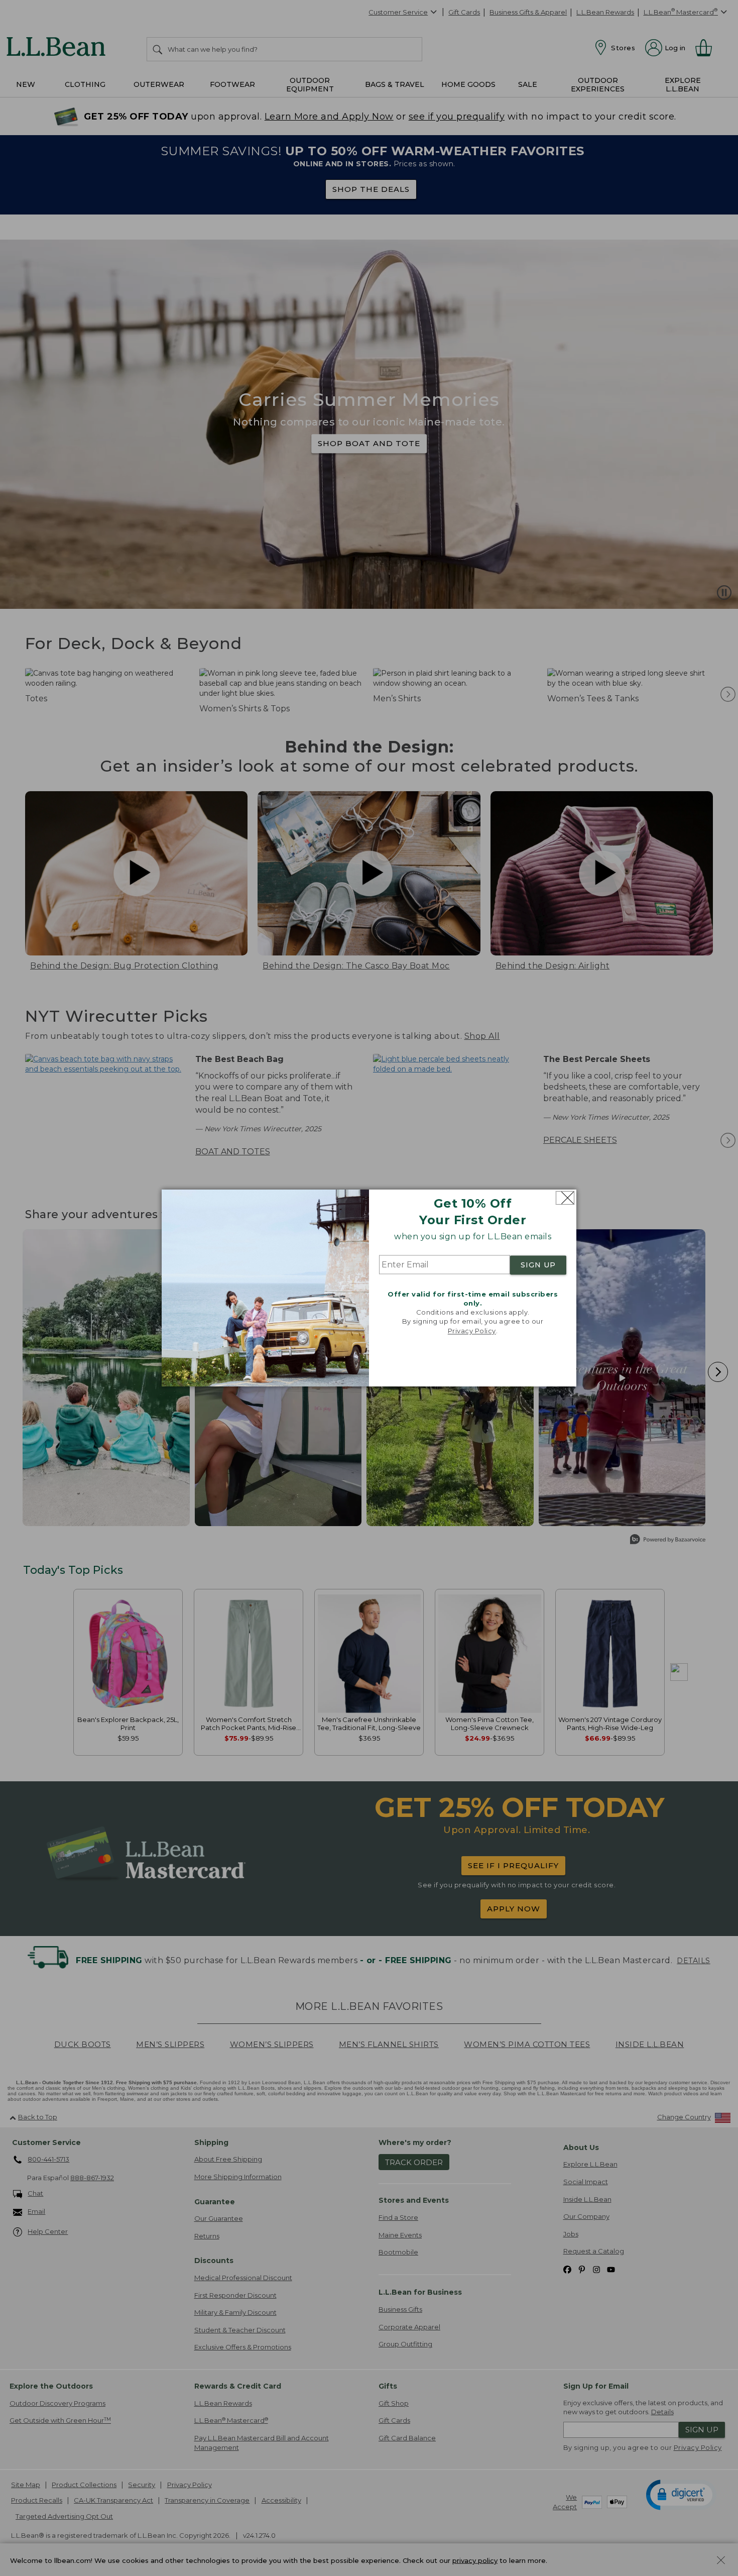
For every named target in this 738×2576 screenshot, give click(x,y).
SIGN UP (538, 1265)
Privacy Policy (472, 1331)
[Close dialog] (565, 1198)
